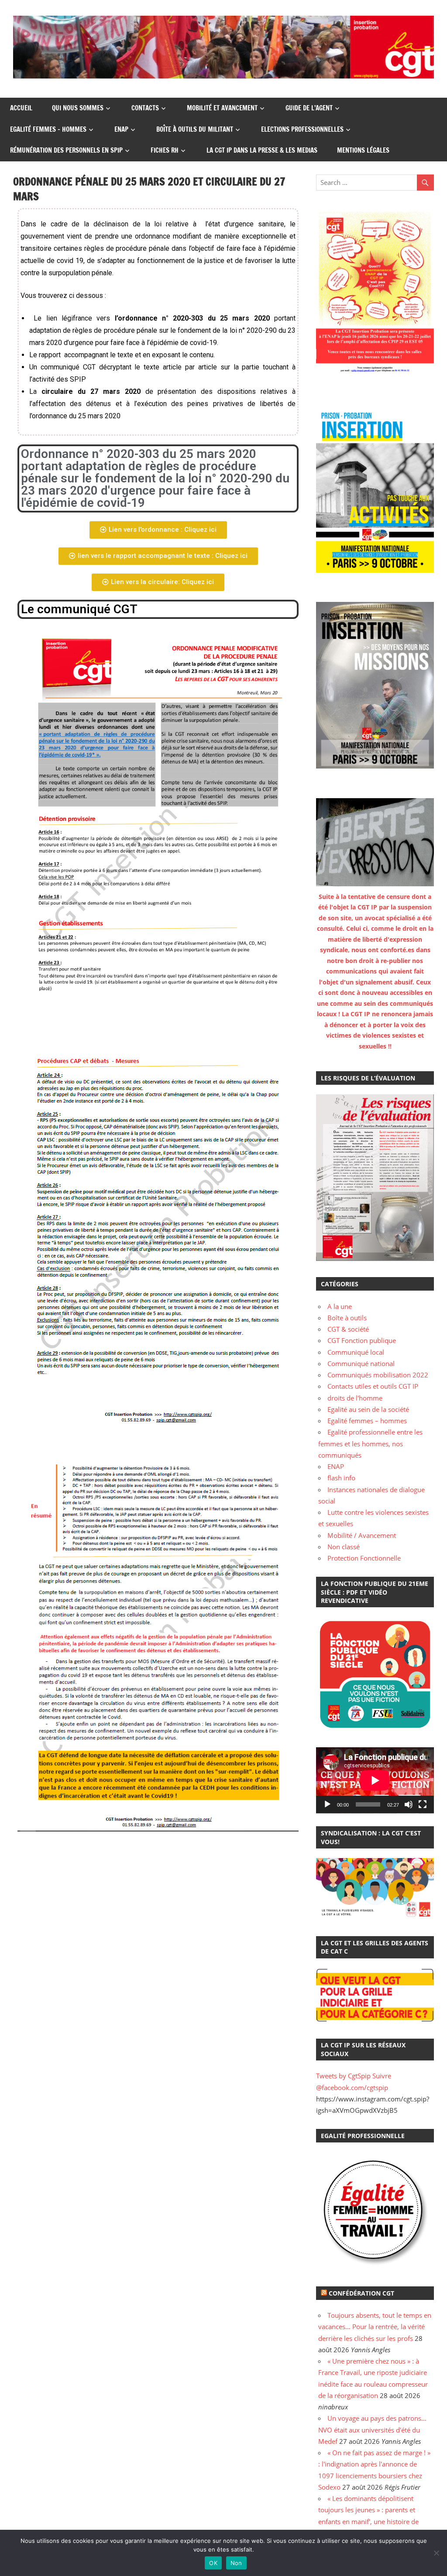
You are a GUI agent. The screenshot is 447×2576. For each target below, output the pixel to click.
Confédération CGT (361, 2293)
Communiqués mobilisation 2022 (378, 1375)
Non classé (344, 1547)
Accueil (21, 108)
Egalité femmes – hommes (48, 129)
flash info (341, 1478)
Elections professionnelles (302, 129)
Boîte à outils (347, 1318)
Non (236, 2563)
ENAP (121, 129)
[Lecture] (327, 1804)
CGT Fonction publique (362, 1340)
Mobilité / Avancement (362, 1535)
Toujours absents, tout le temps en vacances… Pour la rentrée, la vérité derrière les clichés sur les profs (375, 2327)
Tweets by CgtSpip (343, 2076)
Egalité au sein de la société (368, 1409)
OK (213, 2563)
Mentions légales (363, 150)
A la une (340, 1306)
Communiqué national (361, 1363)
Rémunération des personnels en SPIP (66, 150)
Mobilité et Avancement (222, 108)
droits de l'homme (355, 1398)
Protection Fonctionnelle (364, 1558)
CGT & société (348, 1329)
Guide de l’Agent (309, 108)
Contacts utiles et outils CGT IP (373, 1386)
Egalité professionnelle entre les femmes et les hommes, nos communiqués (370, 1443)
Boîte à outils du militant (195, 129)
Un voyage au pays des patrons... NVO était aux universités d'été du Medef (372, 2430)
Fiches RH (165, 150)
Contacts (145, 108)
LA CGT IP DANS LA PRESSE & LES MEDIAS (262, 150)
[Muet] (409, 1804)
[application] (375, 1780)
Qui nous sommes (78, 108)
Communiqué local (356, 1352)
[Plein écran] (423, 1804)
